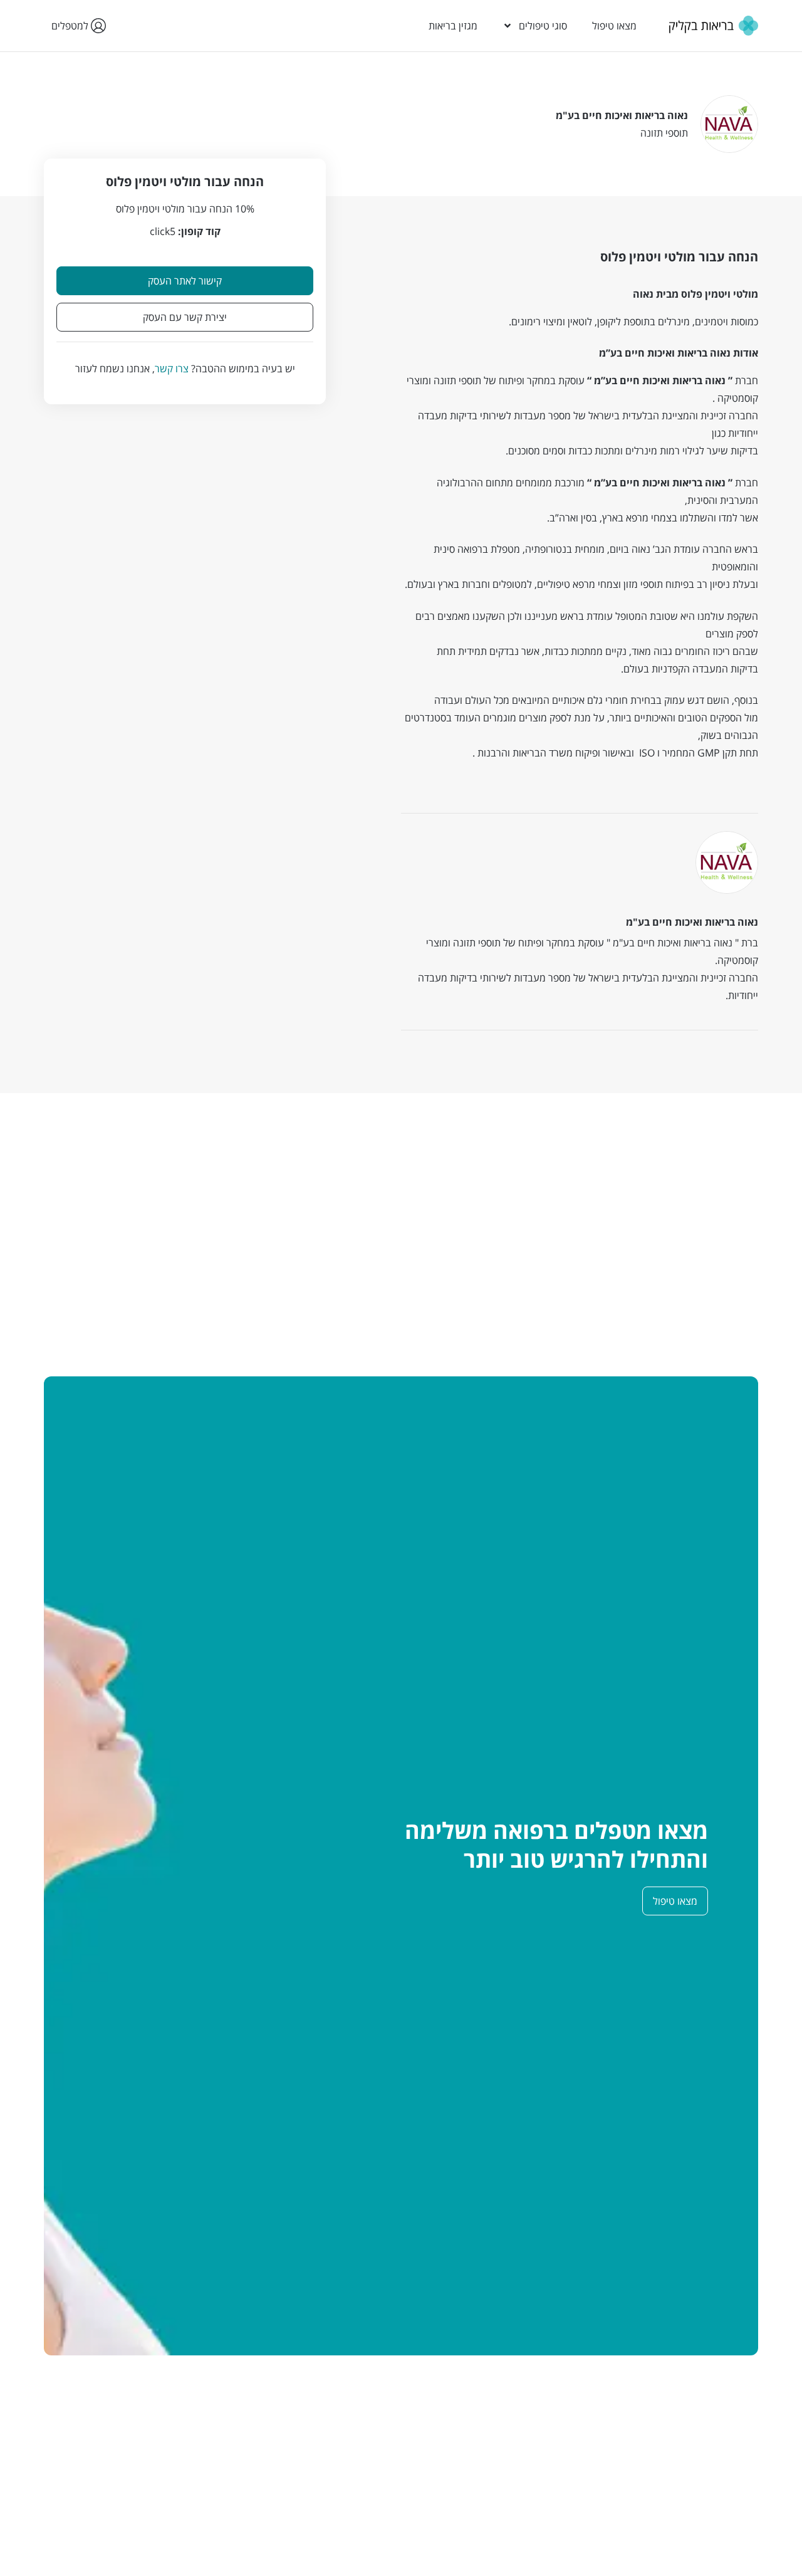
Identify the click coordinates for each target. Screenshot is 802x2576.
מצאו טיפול (614, 26)
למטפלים (71, 26)
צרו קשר (172, 369)
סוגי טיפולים (543, 26)
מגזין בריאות (453, 26)
